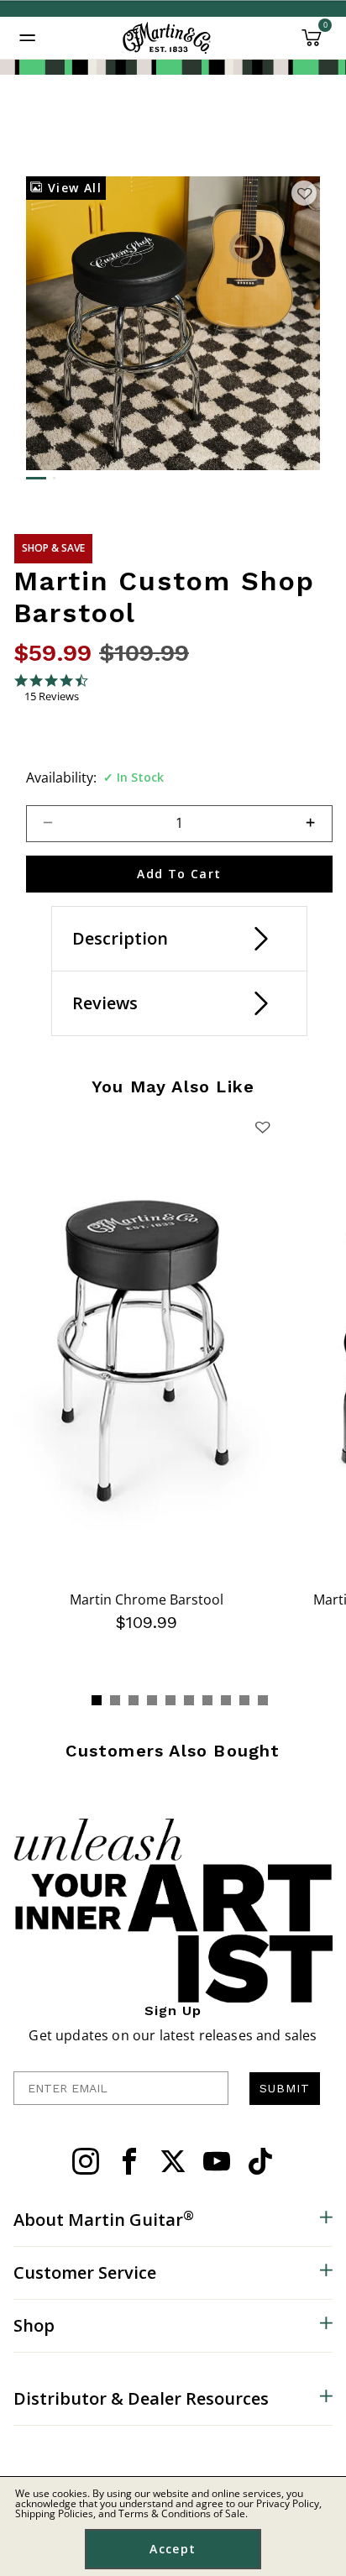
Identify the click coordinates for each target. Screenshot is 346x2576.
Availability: (61, 778)
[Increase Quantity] (318, 824)
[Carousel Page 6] (189, 1700)
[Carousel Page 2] (115, 1700)
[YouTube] (217, 2161)
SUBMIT (285, 2088)
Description (120, 938)
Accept (173, 2549)
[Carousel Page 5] (170, 1700)
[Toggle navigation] (28, 38)
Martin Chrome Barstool (147, 1600)
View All (72, 188)
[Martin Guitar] (167, 38)
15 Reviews (52, 696)
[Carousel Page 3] (134, 1700)
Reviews (105, 1003)
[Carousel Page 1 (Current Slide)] (97, 1700)
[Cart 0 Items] (312, 44)
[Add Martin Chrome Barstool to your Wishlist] (263, 1127)
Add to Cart (179, 874)
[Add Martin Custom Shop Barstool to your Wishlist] (304, 193)
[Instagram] (86, 2161)
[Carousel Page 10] (263, 1700)
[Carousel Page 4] (152, 1700)
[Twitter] (173, 2161)
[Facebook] (129, 2161)
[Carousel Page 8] (226, 1700)
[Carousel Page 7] (207, 1700)
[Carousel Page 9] (244, 1700)
